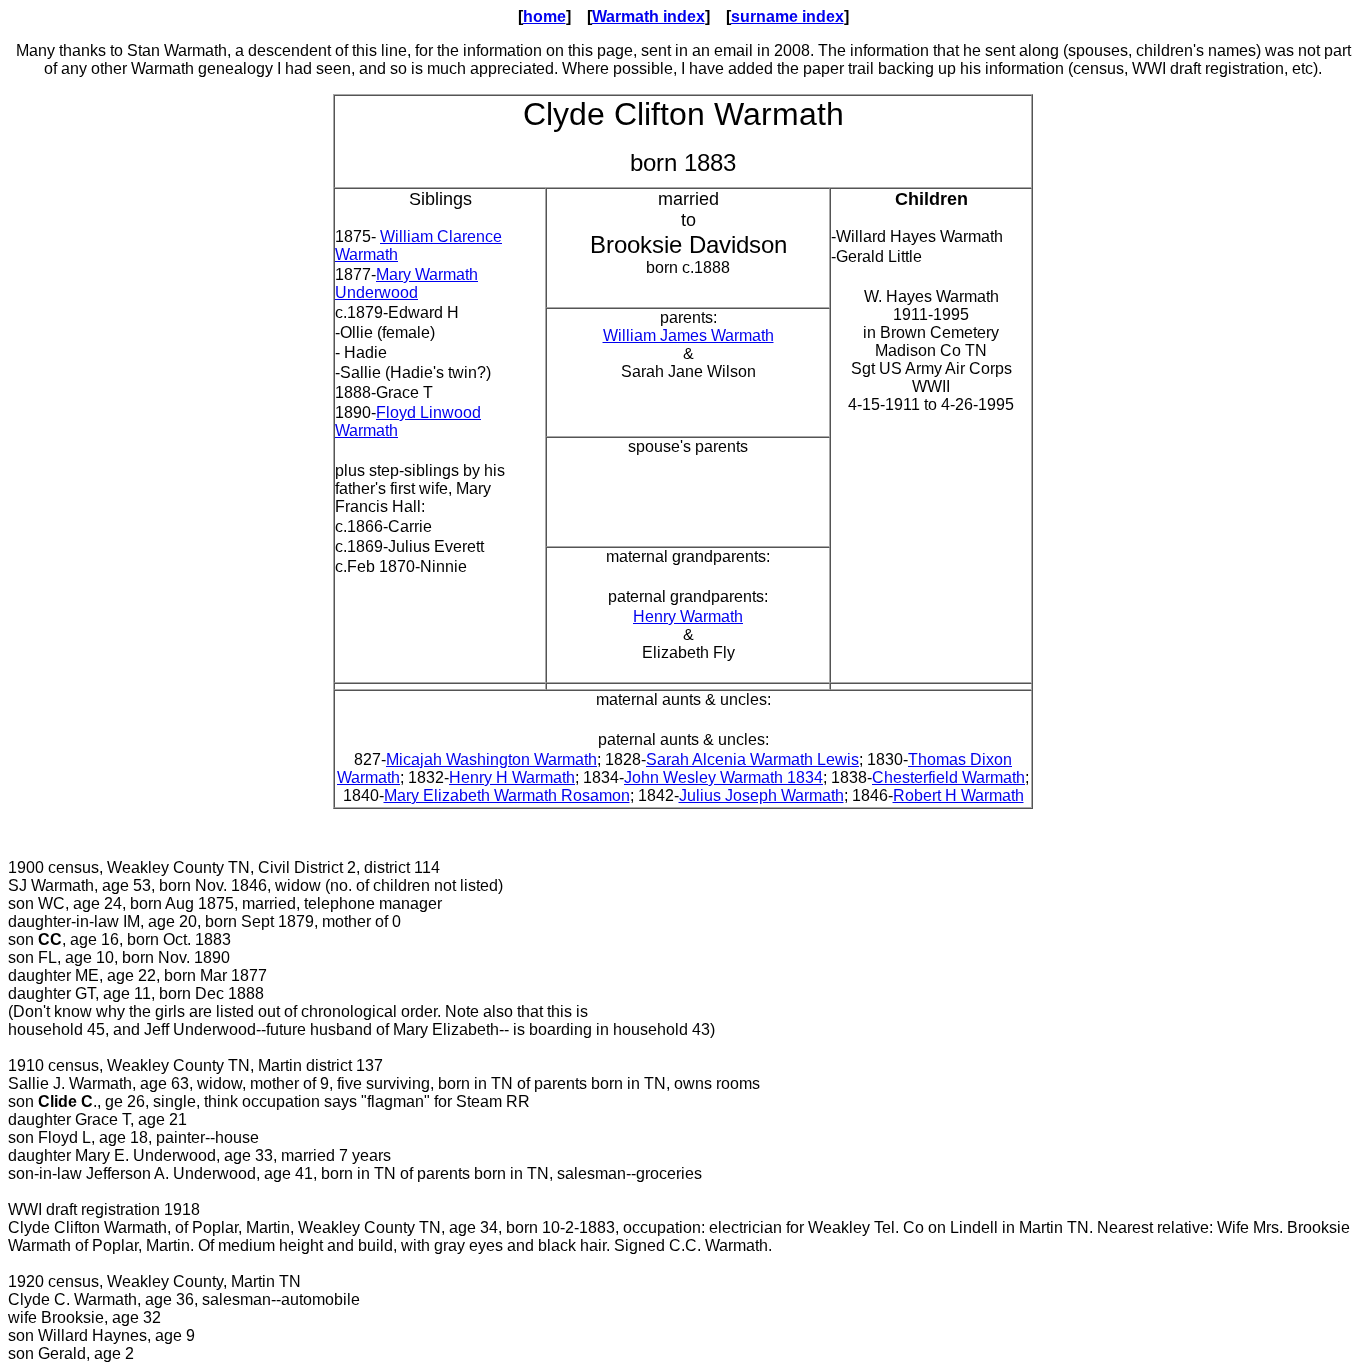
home (544, 16)
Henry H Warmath (512, 777)
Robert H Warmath (958, 795)
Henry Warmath (688, 616)
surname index (787, 16)
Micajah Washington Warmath (491, 759)
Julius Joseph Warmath (761, 795)
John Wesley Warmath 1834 (723, 777)
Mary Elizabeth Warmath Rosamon (507, 795)
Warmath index (648, 16)
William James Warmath (688, 335)
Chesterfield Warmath (948, 777)
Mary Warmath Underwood (406, 283)
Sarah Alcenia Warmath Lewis (752, 759)
